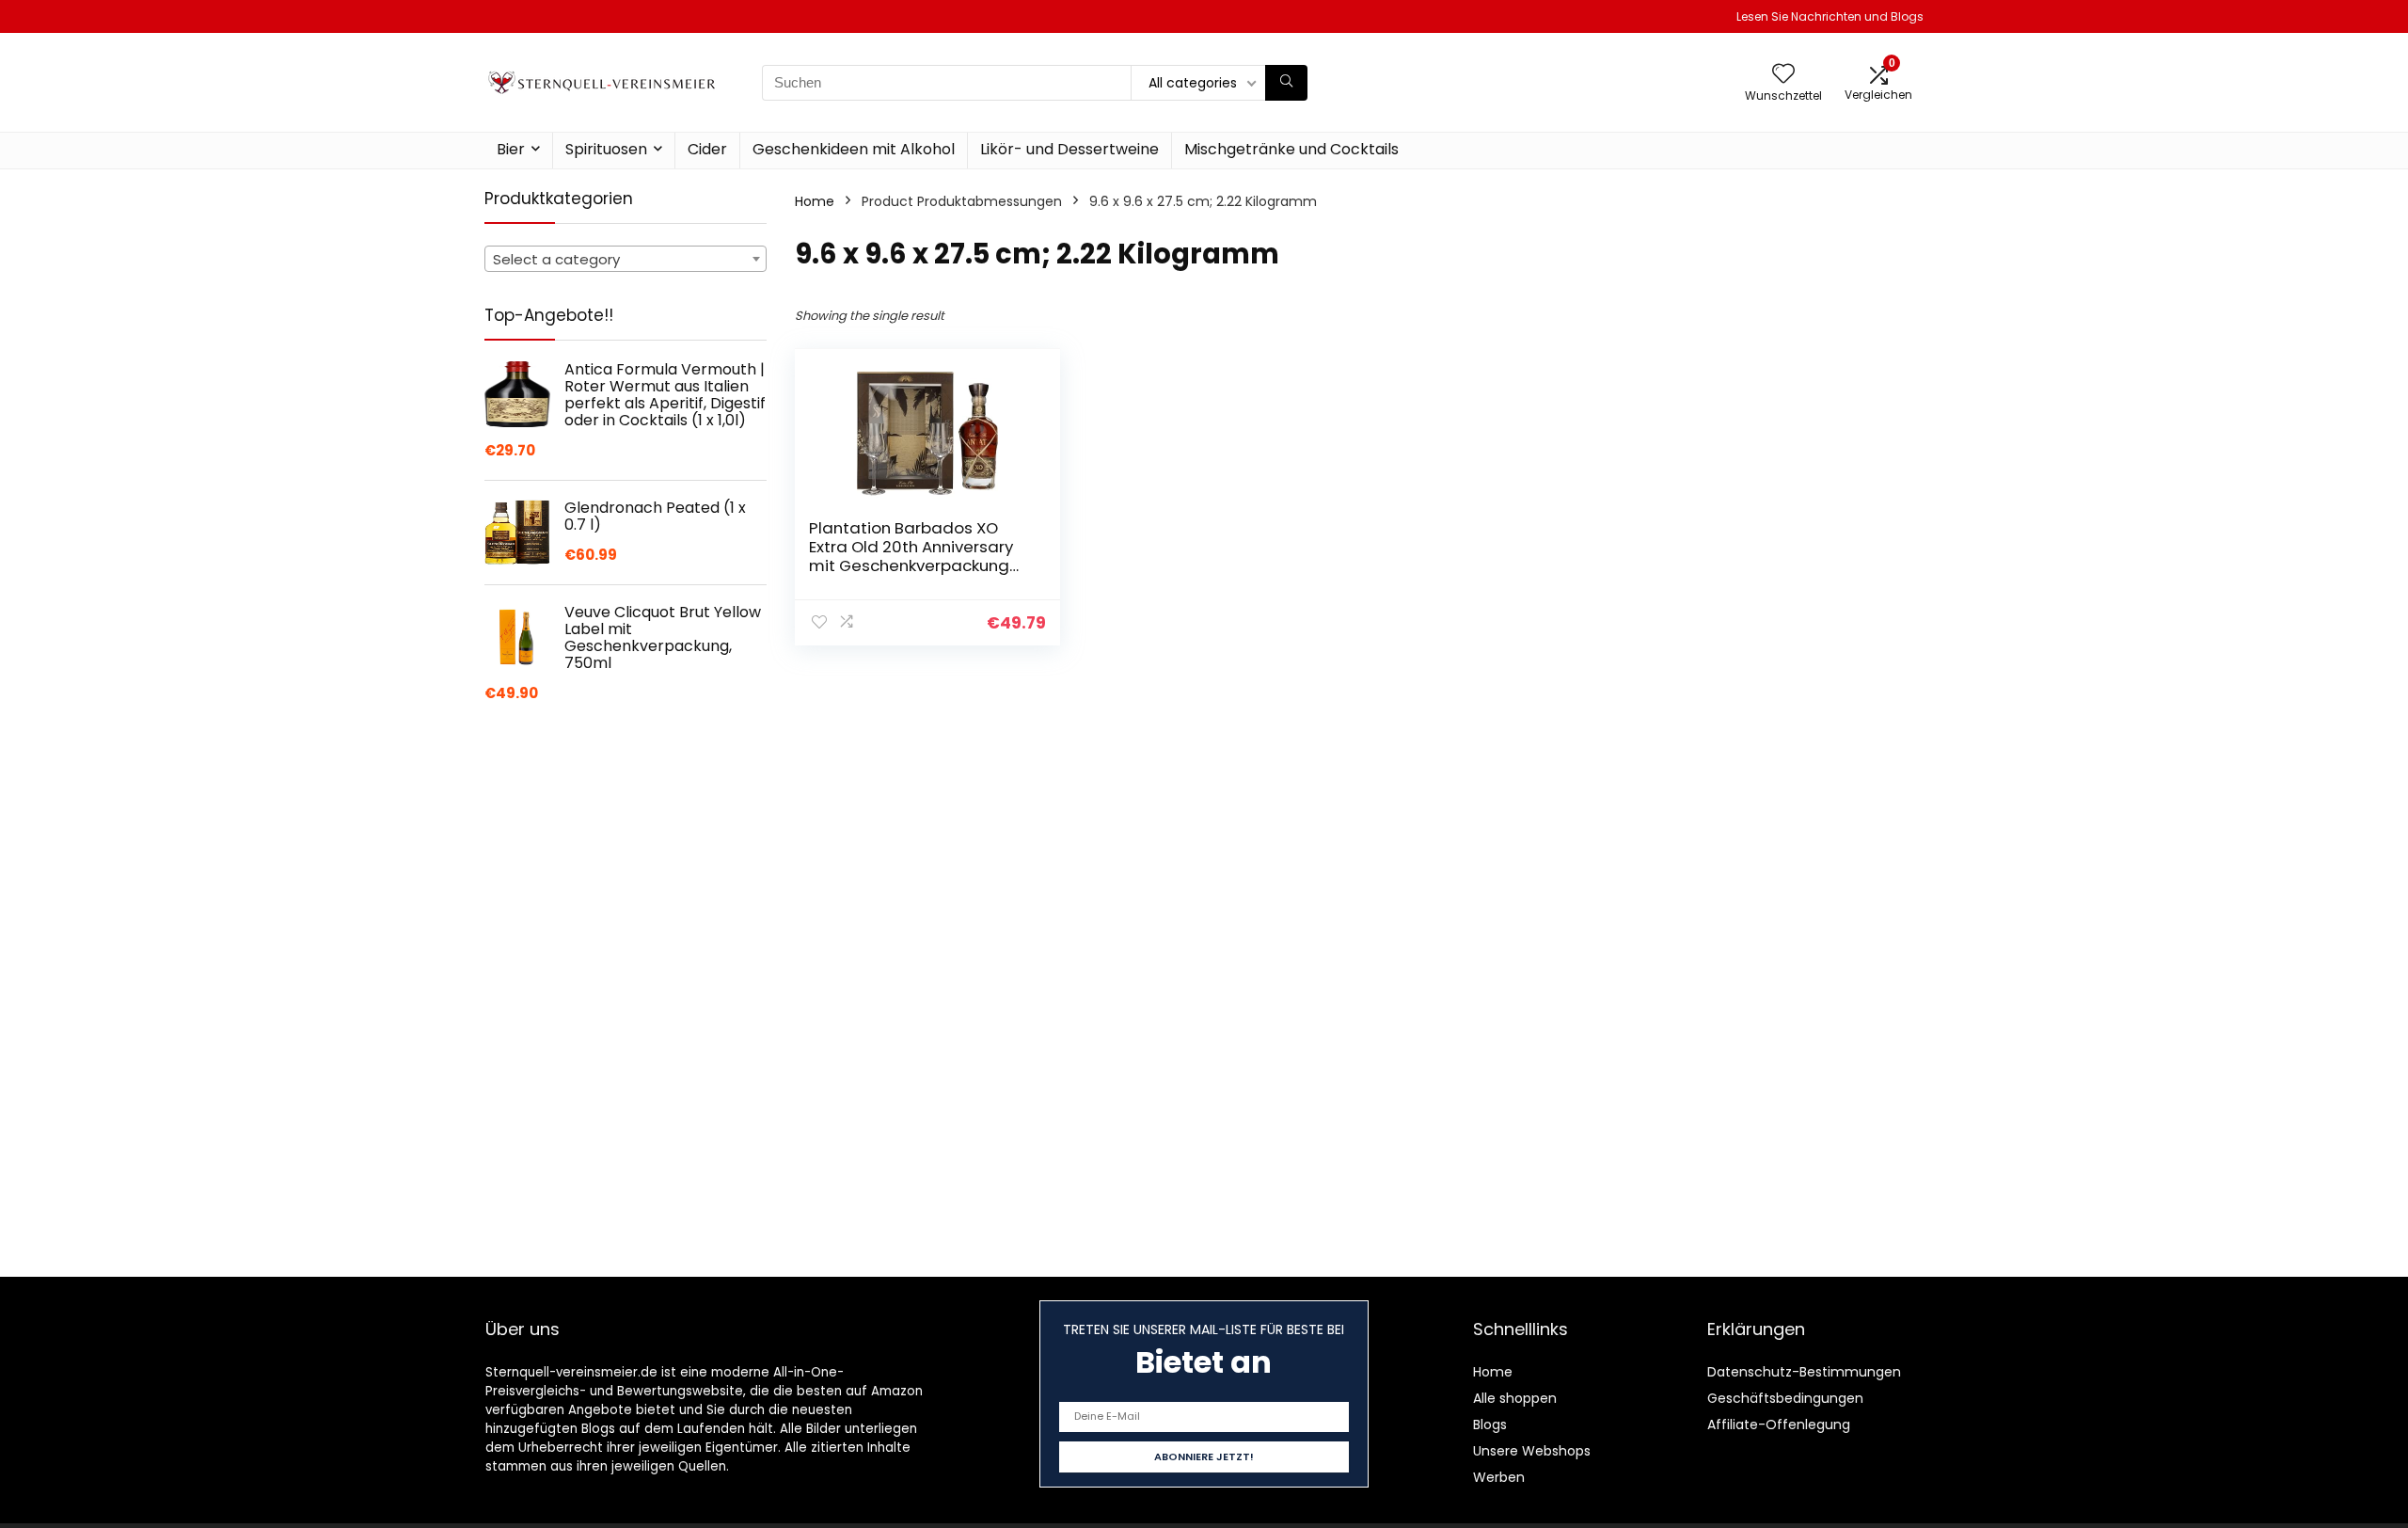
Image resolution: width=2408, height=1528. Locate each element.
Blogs (1490, 1425)
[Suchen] (1286, 83)
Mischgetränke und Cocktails (1291, 149)
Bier (511, 149)
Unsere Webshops (1532, 1451)
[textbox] (626, 260)
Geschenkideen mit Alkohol (854, 149)
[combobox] (626, 259)
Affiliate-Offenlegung (1779, 1425)
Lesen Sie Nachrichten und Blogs (1830, 16)
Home (815, 201)
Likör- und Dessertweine (1069, 149)
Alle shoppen (1515, 1398)
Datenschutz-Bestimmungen (1804, 1372)
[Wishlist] (1783, 75)
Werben (1499, 1477)
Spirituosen (606, 149)
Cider (707, 149)
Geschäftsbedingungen (1785, 1398)
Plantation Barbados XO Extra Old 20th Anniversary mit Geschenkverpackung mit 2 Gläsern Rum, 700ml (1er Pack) (911, 565)
